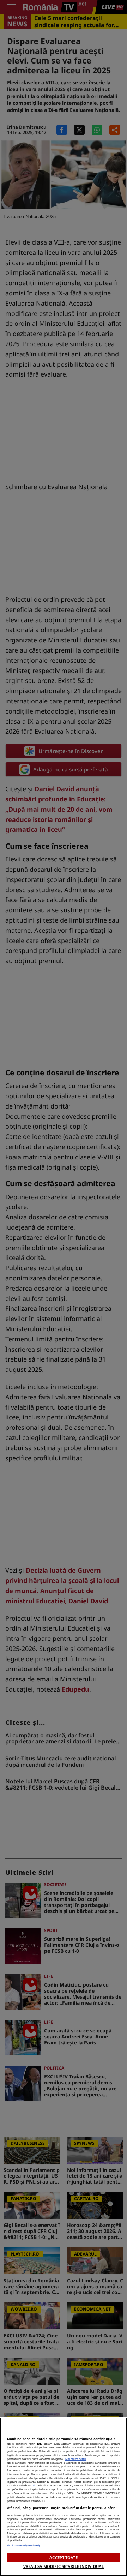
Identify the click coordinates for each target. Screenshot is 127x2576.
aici (34, 2485)
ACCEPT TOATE (63, 2557)
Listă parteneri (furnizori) (23, 2545)
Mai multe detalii (76, 2459)
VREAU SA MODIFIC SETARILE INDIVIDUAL (64, 2566)
